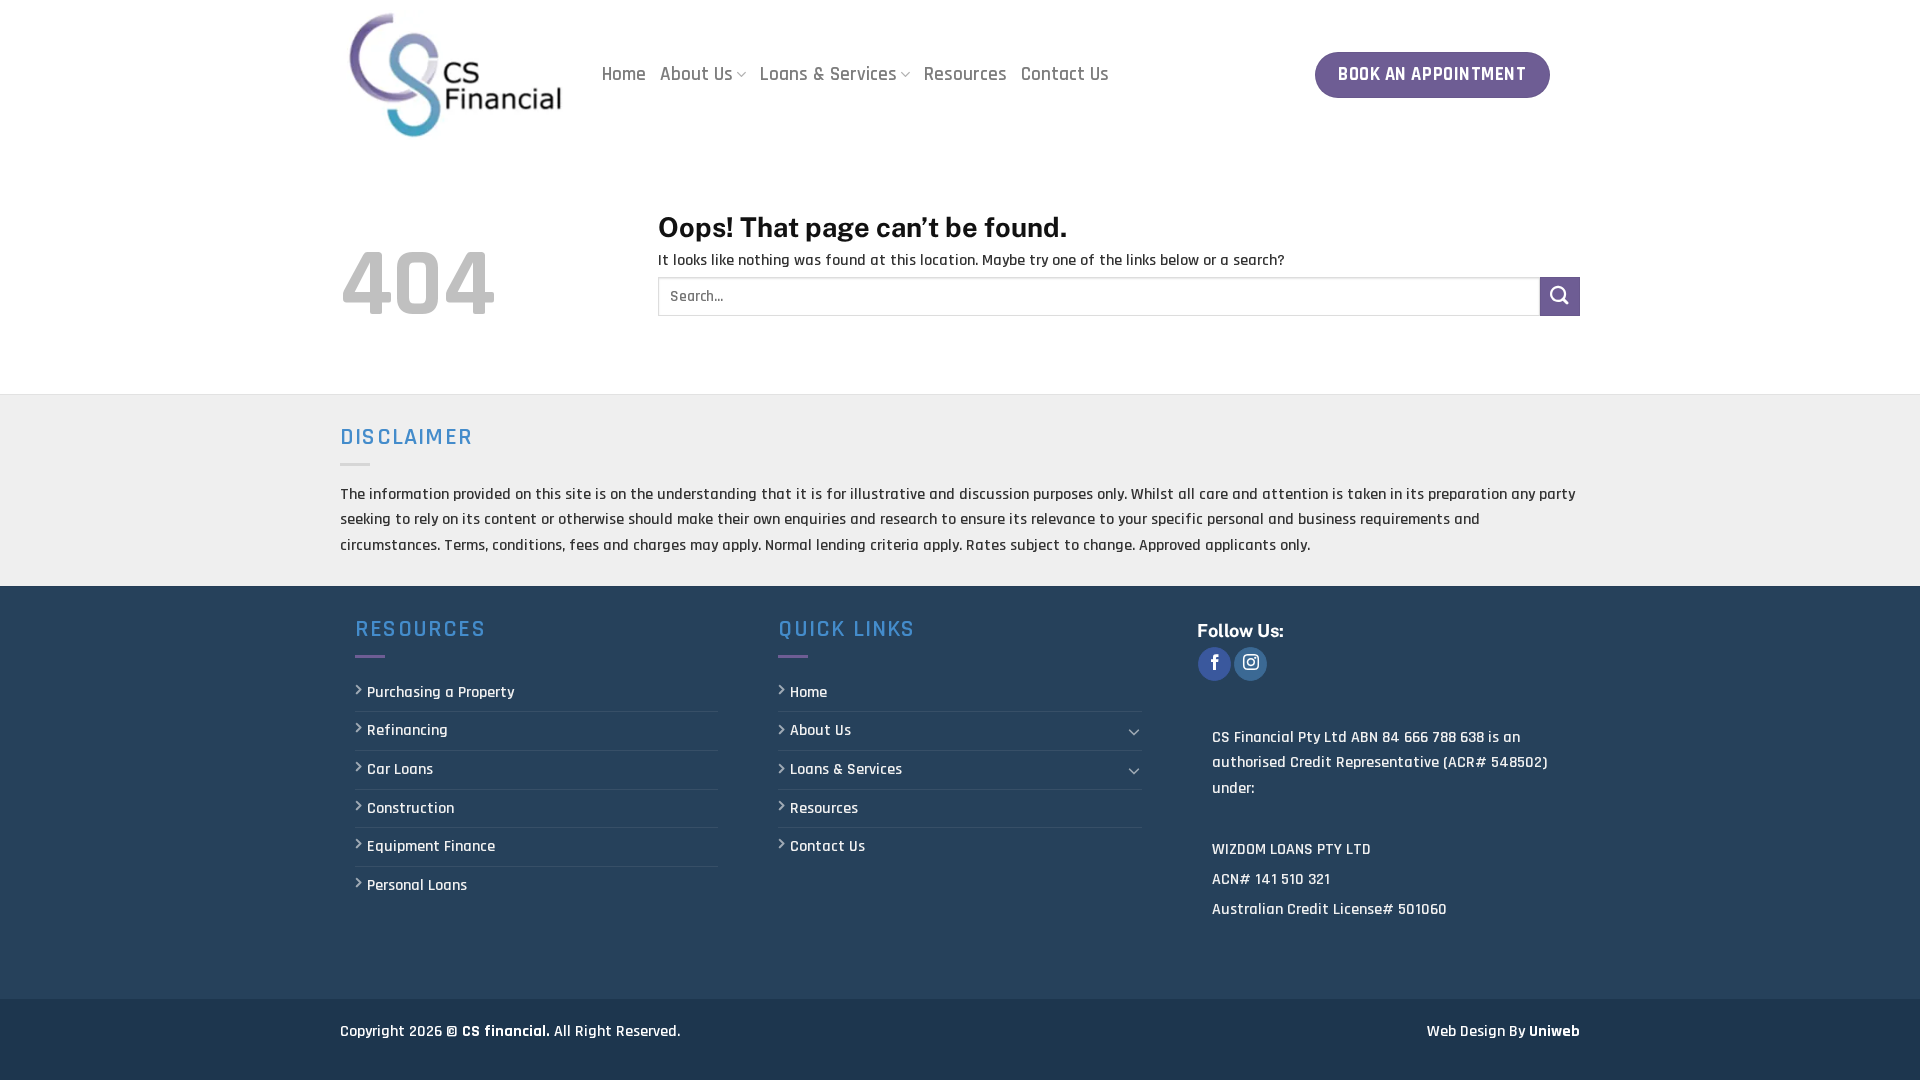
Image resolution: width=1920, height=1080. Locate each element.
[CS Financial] (456, 74)
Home (624, 74)
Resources (965, 74)
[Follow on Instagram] (1250, 664)
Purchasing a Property (440, 692)
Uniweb (1554, 1031)
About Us (696, 74)
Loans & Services (828, 74)
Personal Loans (417, 885)
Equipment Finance (431, 846)
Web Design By (1476, 1031)
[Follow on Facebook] (1214, 664)
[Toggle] (1134, 731)
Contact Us (1065, 74)
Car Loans (400, 769)
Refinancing (407, 730)
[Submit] (1560, 296)
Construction (410, 808)
